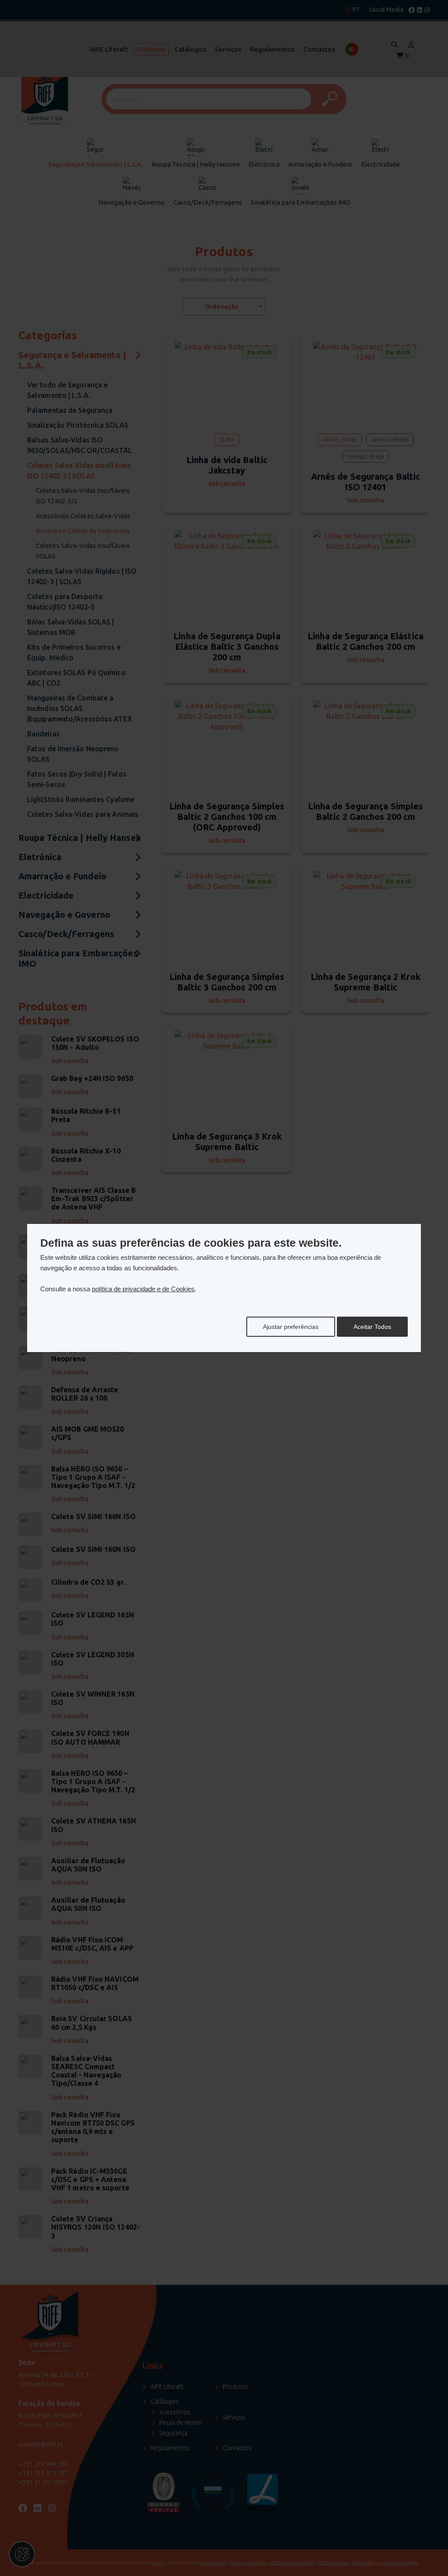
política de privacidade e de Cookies (143, 1289)
